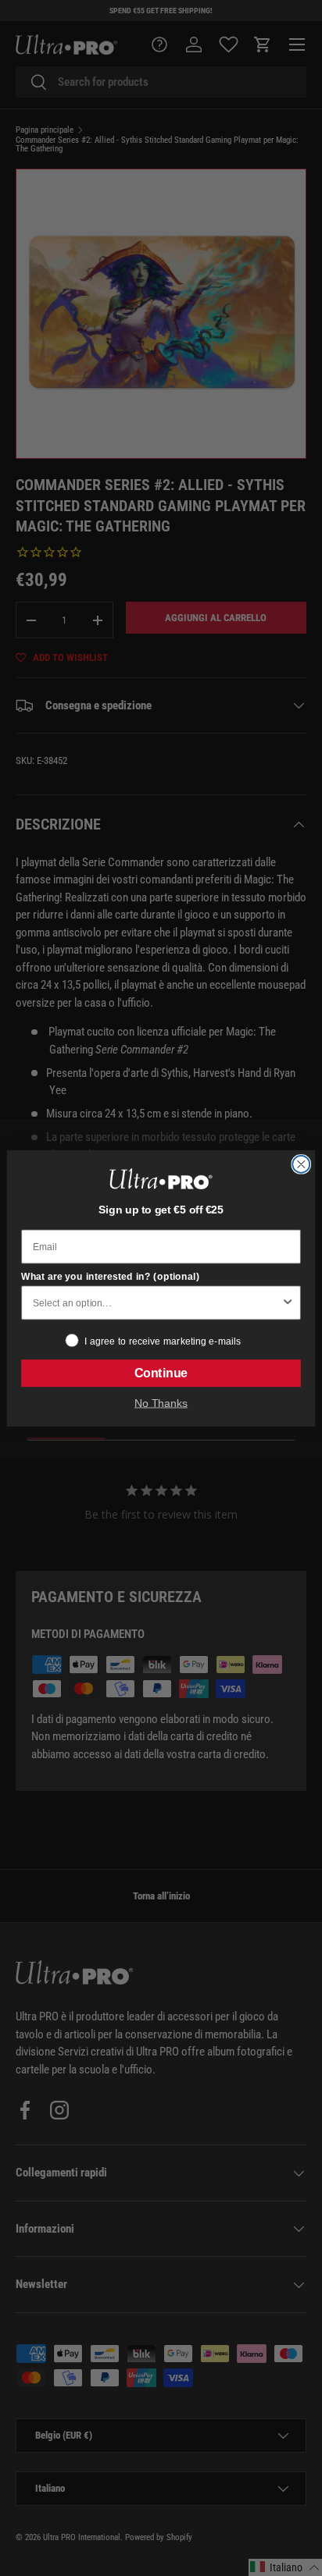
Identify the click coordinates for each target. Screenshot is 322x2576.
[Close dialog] (301, 1164)
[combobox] (157, 1302)
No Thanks (161, 1403)
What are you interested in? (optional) (110, 1276)
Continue (161, 1373)
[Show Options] (288, 1302)
